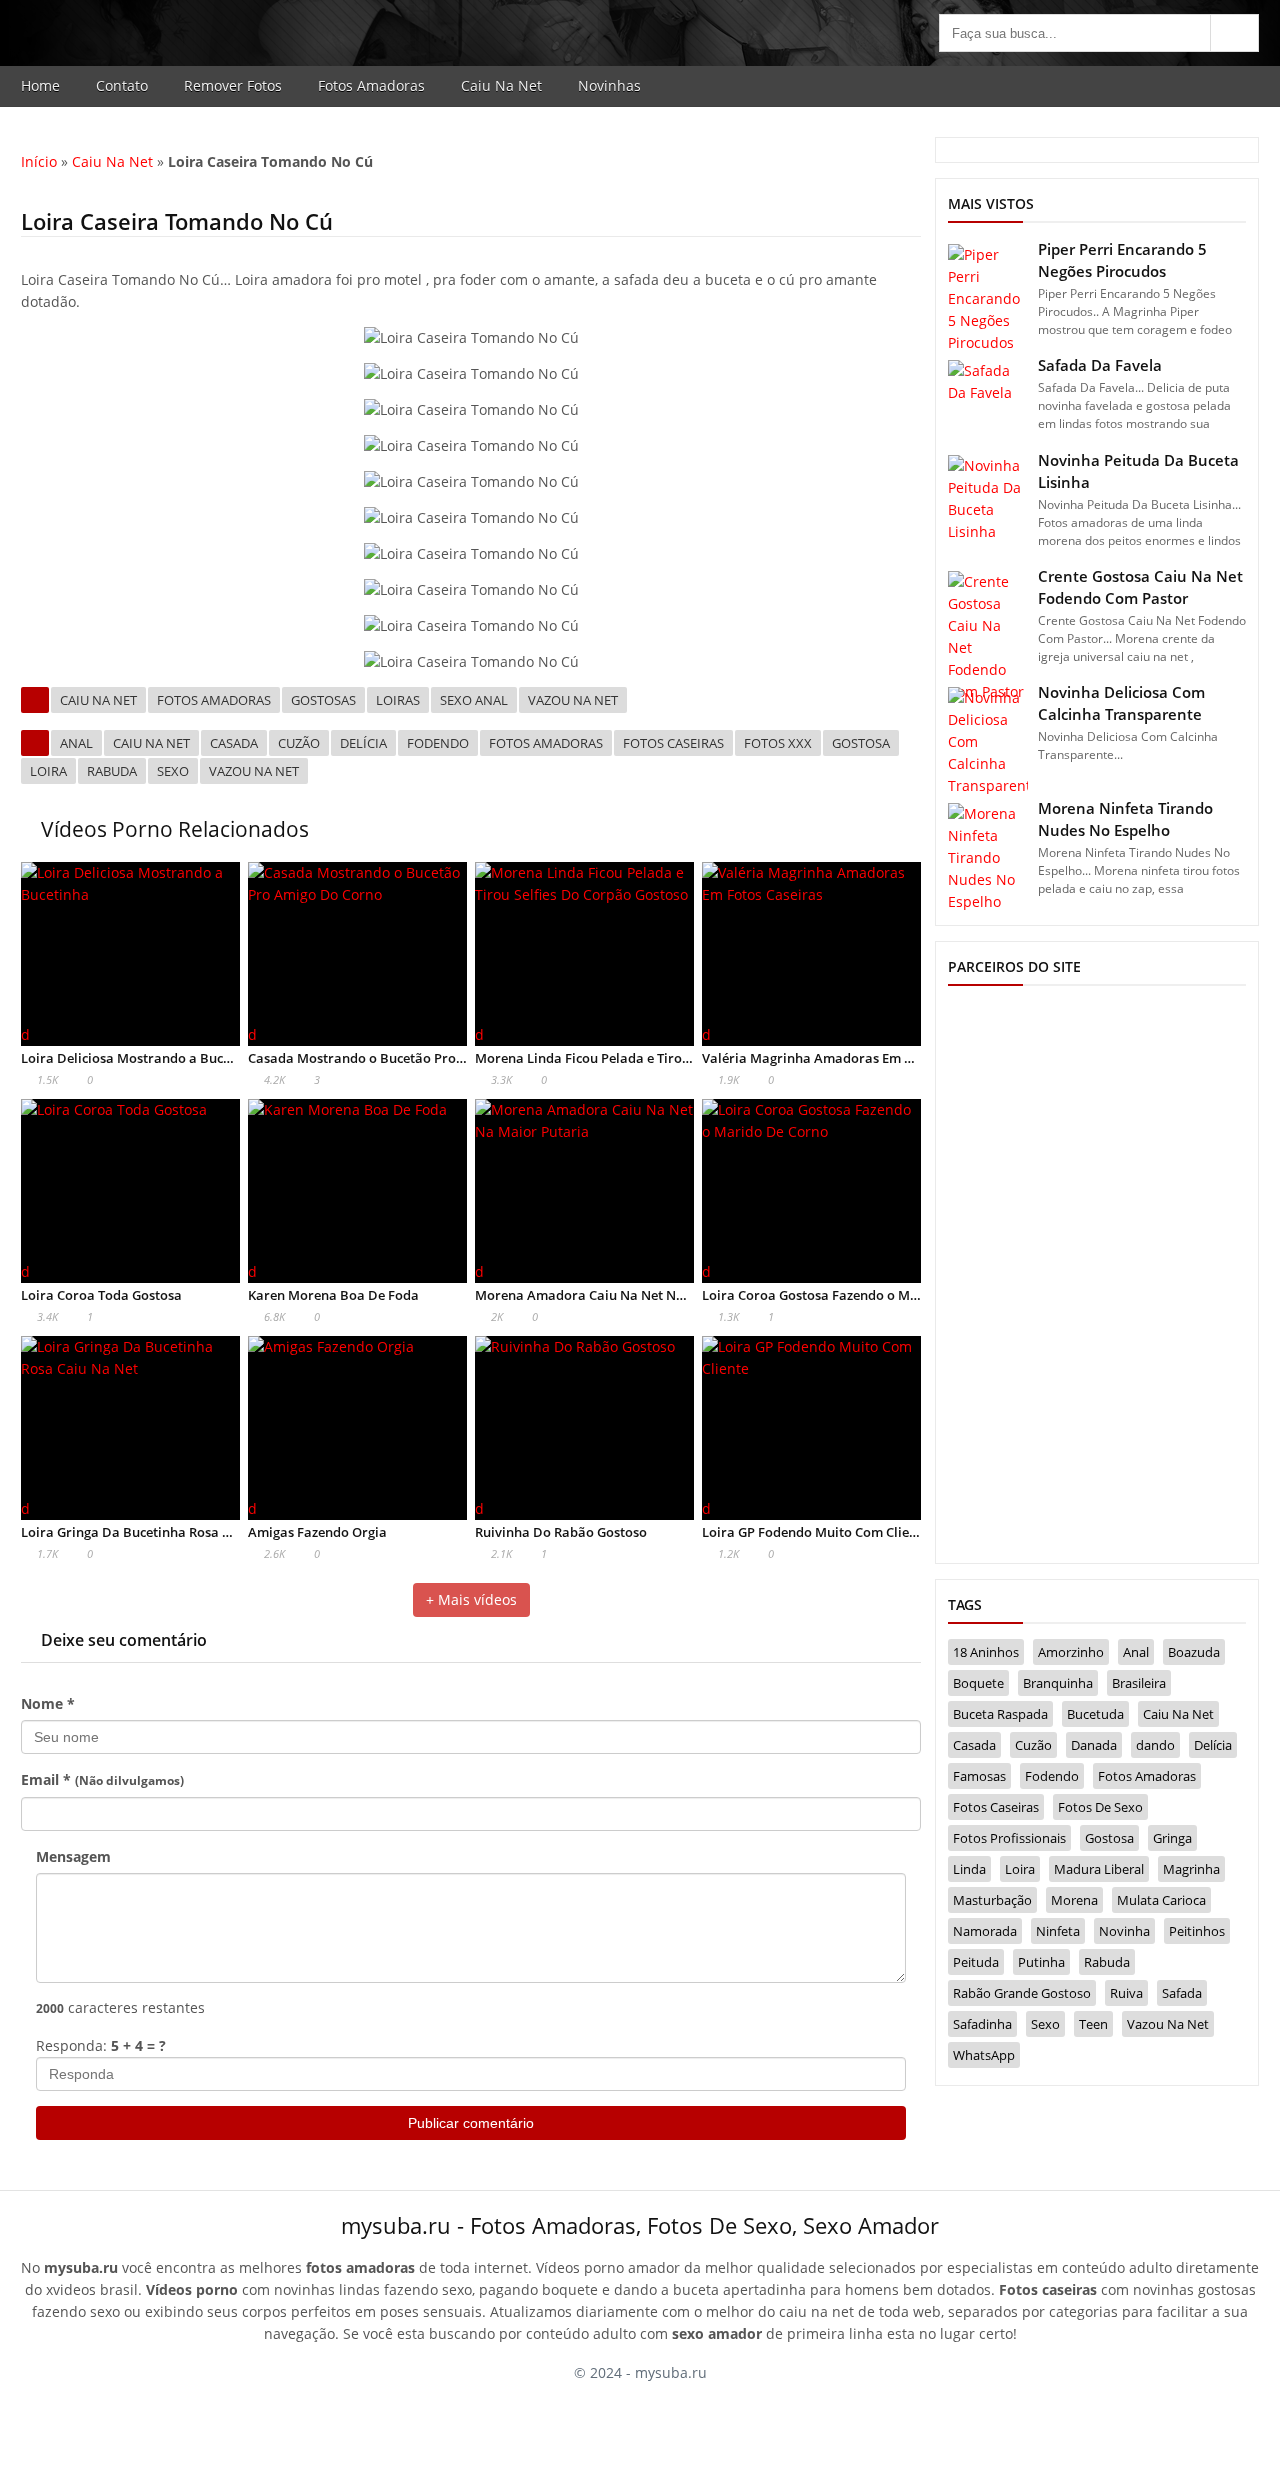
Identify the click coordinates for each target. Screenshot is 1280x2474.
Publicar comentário (471, 2123)
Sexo (173, 771)
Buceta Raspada (1000, 1714)
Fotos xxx (778, 743)
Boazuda (1194, 1652)
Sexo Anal (474, 700)
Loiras (398, 700)
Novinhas (609, 85)
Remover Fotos (233, 85)
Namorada (985, 1931)
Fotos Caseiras (673, 743)
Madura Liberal (1099, 1869)
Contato (122, 85)
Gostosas (323, 700)
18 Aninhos (986, 1652)
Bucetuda (1095, 1714)
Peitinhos (1197, 1931)
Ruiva (1126, 1993)
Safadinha (982, 2024)
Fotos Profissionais (1009, 1838)
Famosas (979, 1776)
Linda (969, 1869)
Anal (76, 743)
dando (1155, 1745)
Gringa (1172, 1838)
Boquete (978, 1683)
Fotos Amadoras (371, 85)
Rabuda (112, 771)
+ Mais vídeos (471, 1599)
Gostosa (861, 743)
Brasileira (1139, 1683)
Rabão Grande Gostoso (1022, 1993)
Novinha (1124, 1931)
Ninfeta (1058, 1931)
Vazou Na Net (573, 700)
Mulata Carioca (1161, 1900)
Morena (1074, 1900)
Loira (48, 771)
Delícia (363, 743)
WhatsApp (984, 2055)
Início (39, 161)
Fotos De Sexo (1100, 1807)
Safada (1182, 1993)
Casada (234, 743)
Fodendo (438, 743)
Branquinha (1058, 1683)
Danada (1094, 1745)
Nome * (48, 1703)
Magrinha (1191, 1869)
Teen (1093, 2024)
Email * (102, 1779)
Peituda (976, 1962)
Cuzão (299, 743)
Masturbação (992, 1900)
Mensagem (73, 1856)
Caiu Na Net (501, 85)
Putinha (1041, 1962)
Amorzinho (1071, 1652)
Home (40, 85)
